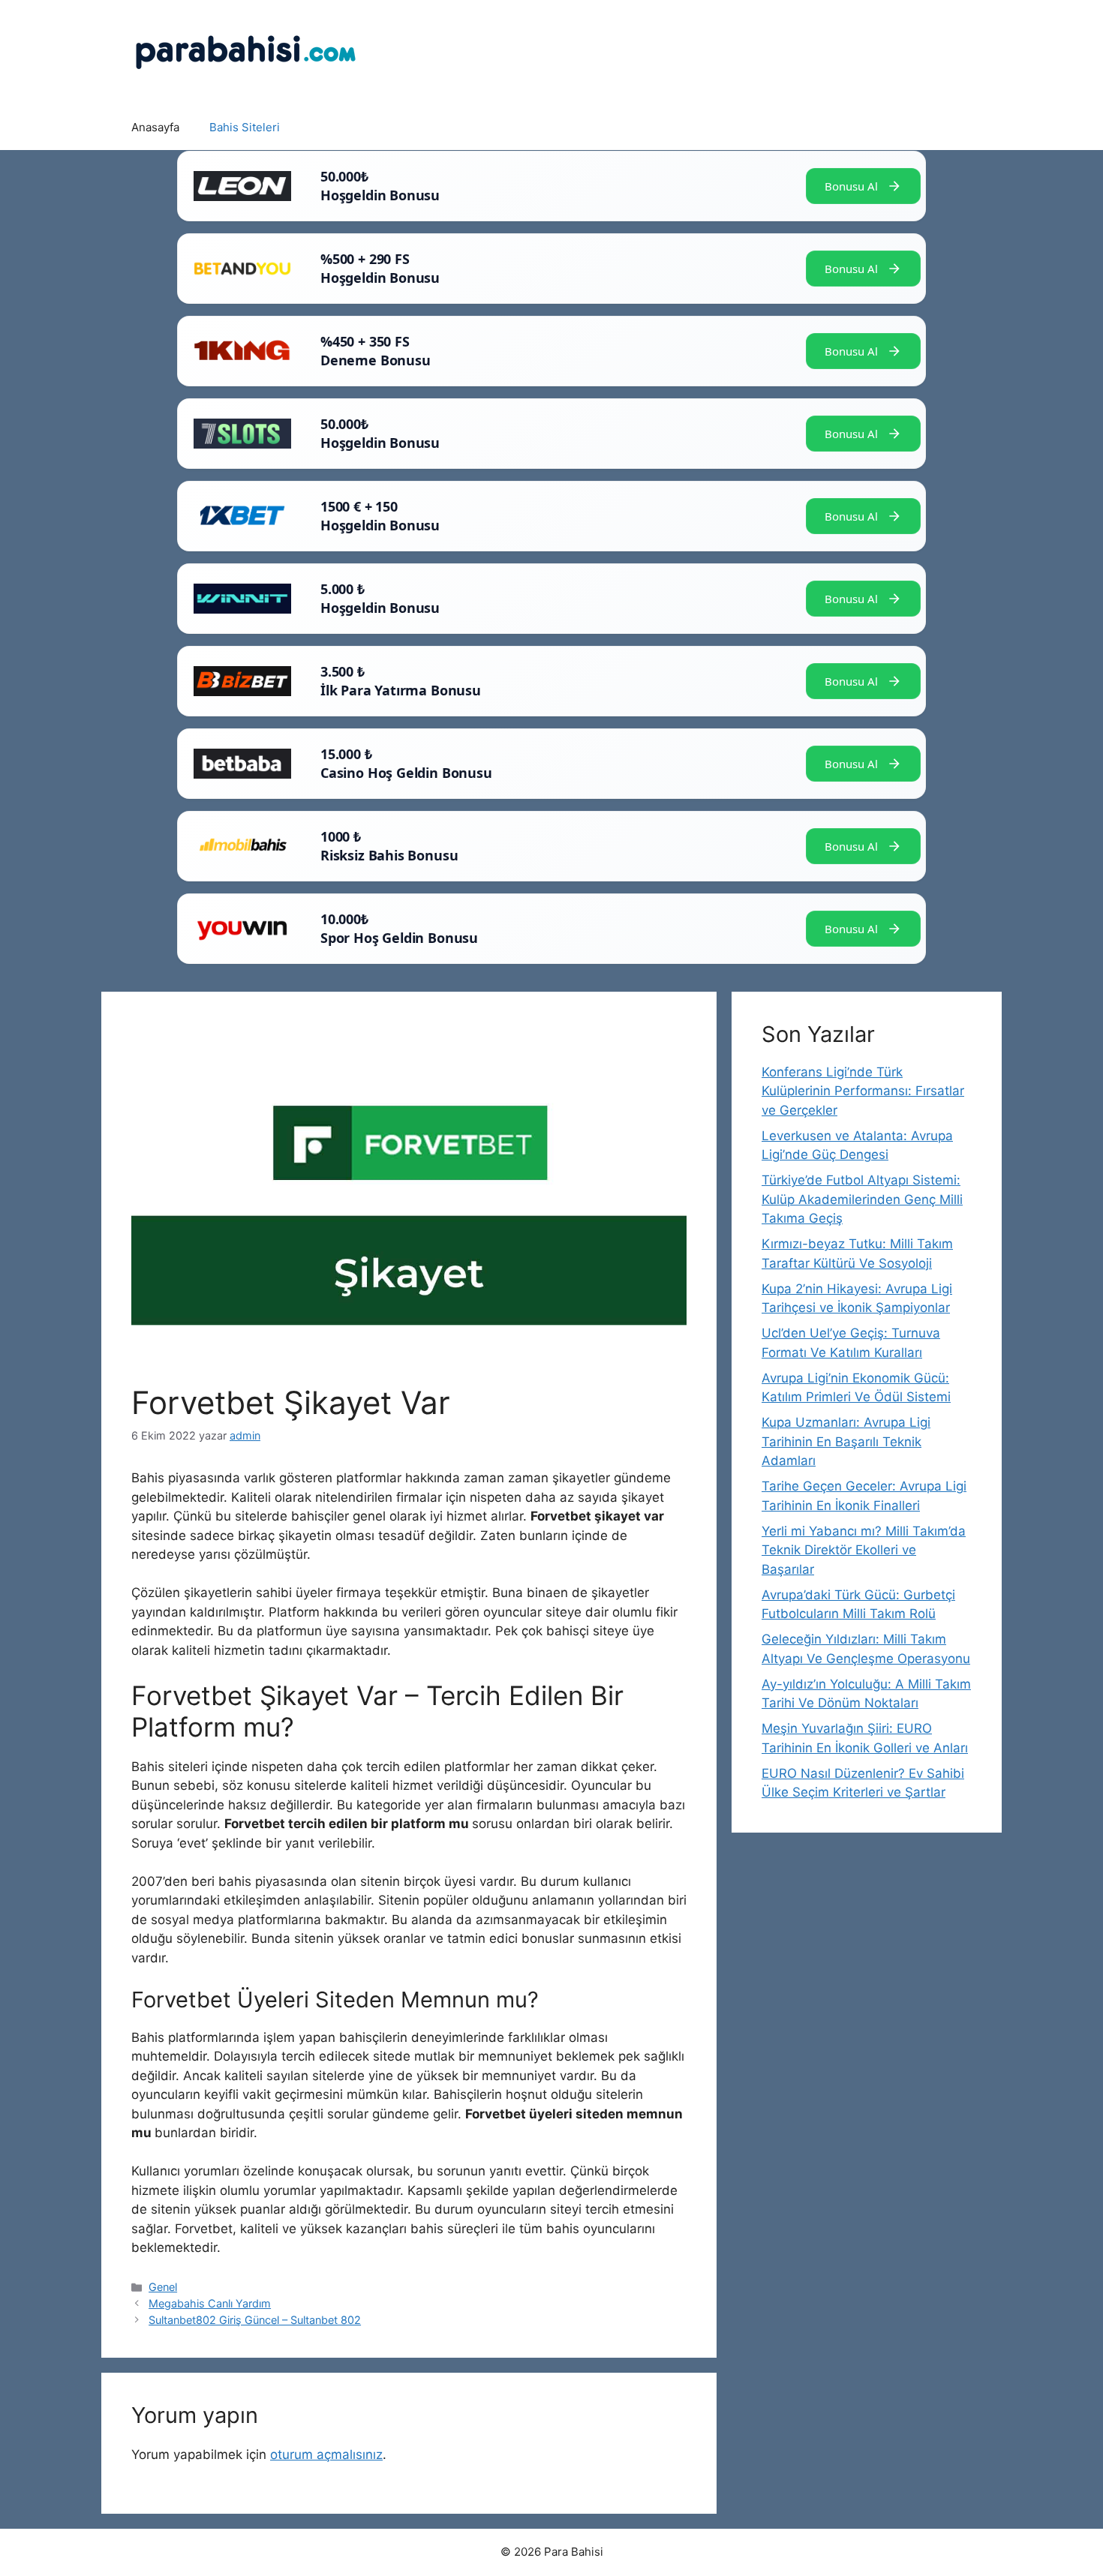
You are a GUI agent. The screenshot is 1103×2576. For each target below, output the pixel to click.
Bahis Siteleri (245, 127)
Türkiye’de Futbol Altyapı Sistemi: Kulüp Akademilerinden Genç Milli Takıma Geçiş (862, 1199)
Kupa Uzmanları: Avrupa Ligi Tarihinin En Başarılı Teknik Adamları (846, 1441)
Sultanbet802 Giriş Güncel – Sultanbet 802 (255, 2320)
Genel (163, 2287)
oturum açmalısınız (326, 2454)
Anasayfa (155, 127)
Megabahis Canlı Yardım (210, 2303)
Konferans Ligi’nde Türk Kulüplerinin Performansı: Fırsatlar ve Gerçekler (863, 1091)
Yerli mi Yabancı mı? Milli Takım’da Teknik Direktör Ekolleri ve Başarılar (864, 1550)
